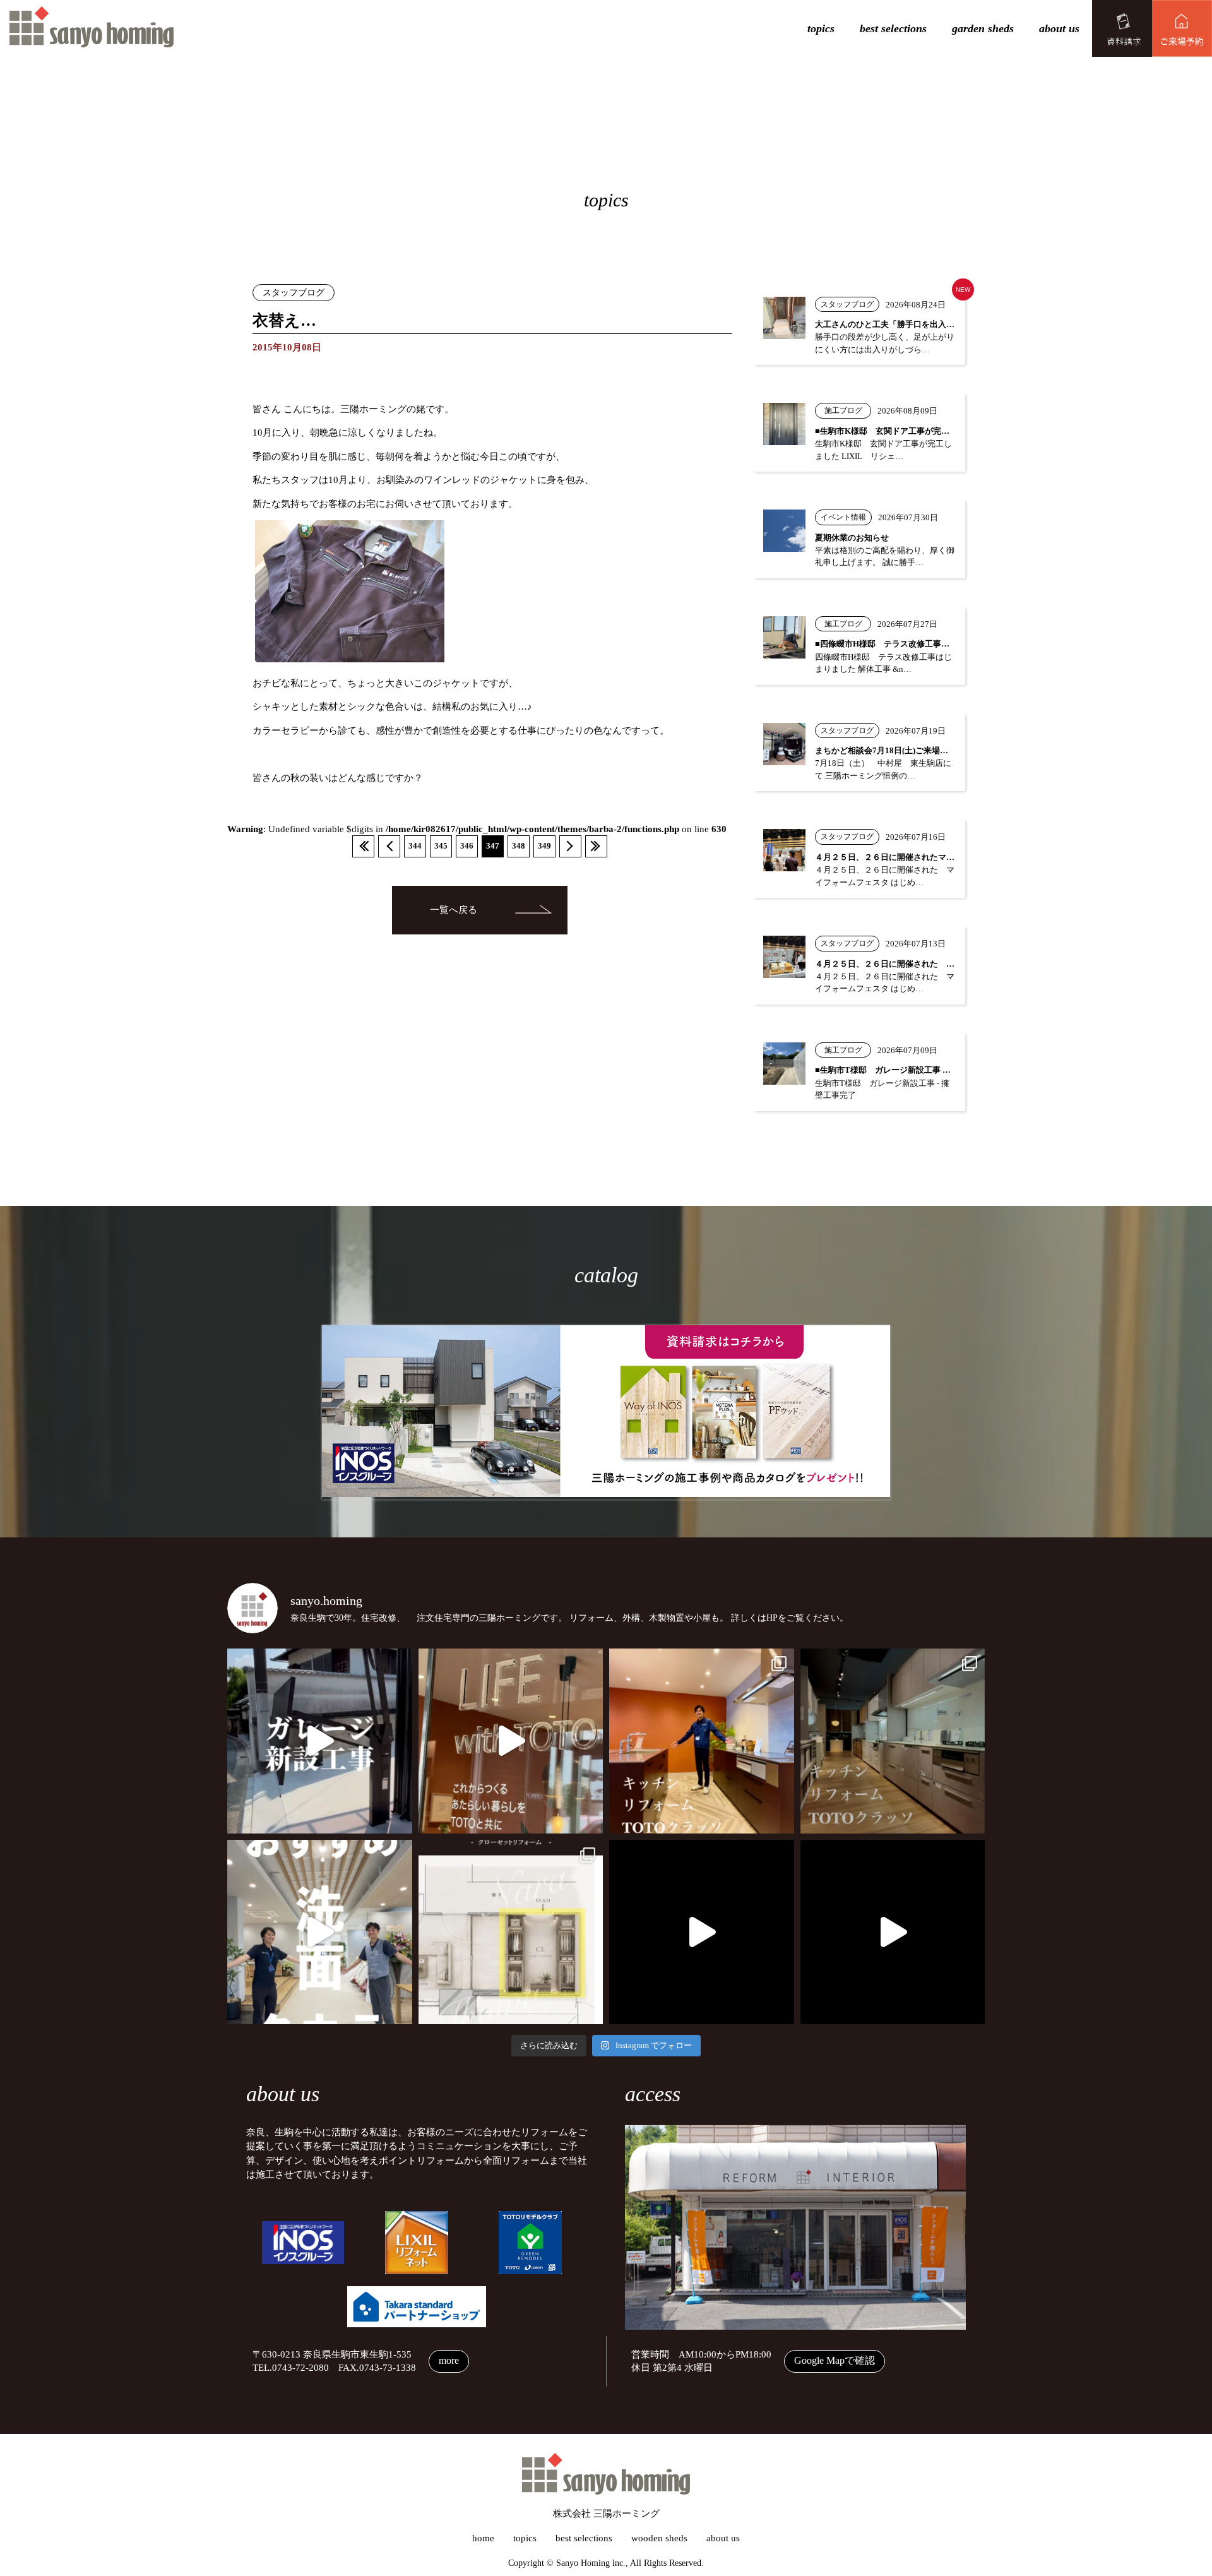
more (449, 2360)
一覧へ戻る (454, 910)
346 (467, 846)
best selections (893, 28)
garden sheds (983, 28)
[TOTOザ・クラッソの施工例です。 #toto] (702, 1741)
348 (519, 846)
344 (415, 846)
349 (544, 846)
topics (821, 28)
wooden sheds (659, 2538)
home (483, 2538)
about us (1059, 28)
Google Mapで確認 (835, 2360)
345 (441, 846)
